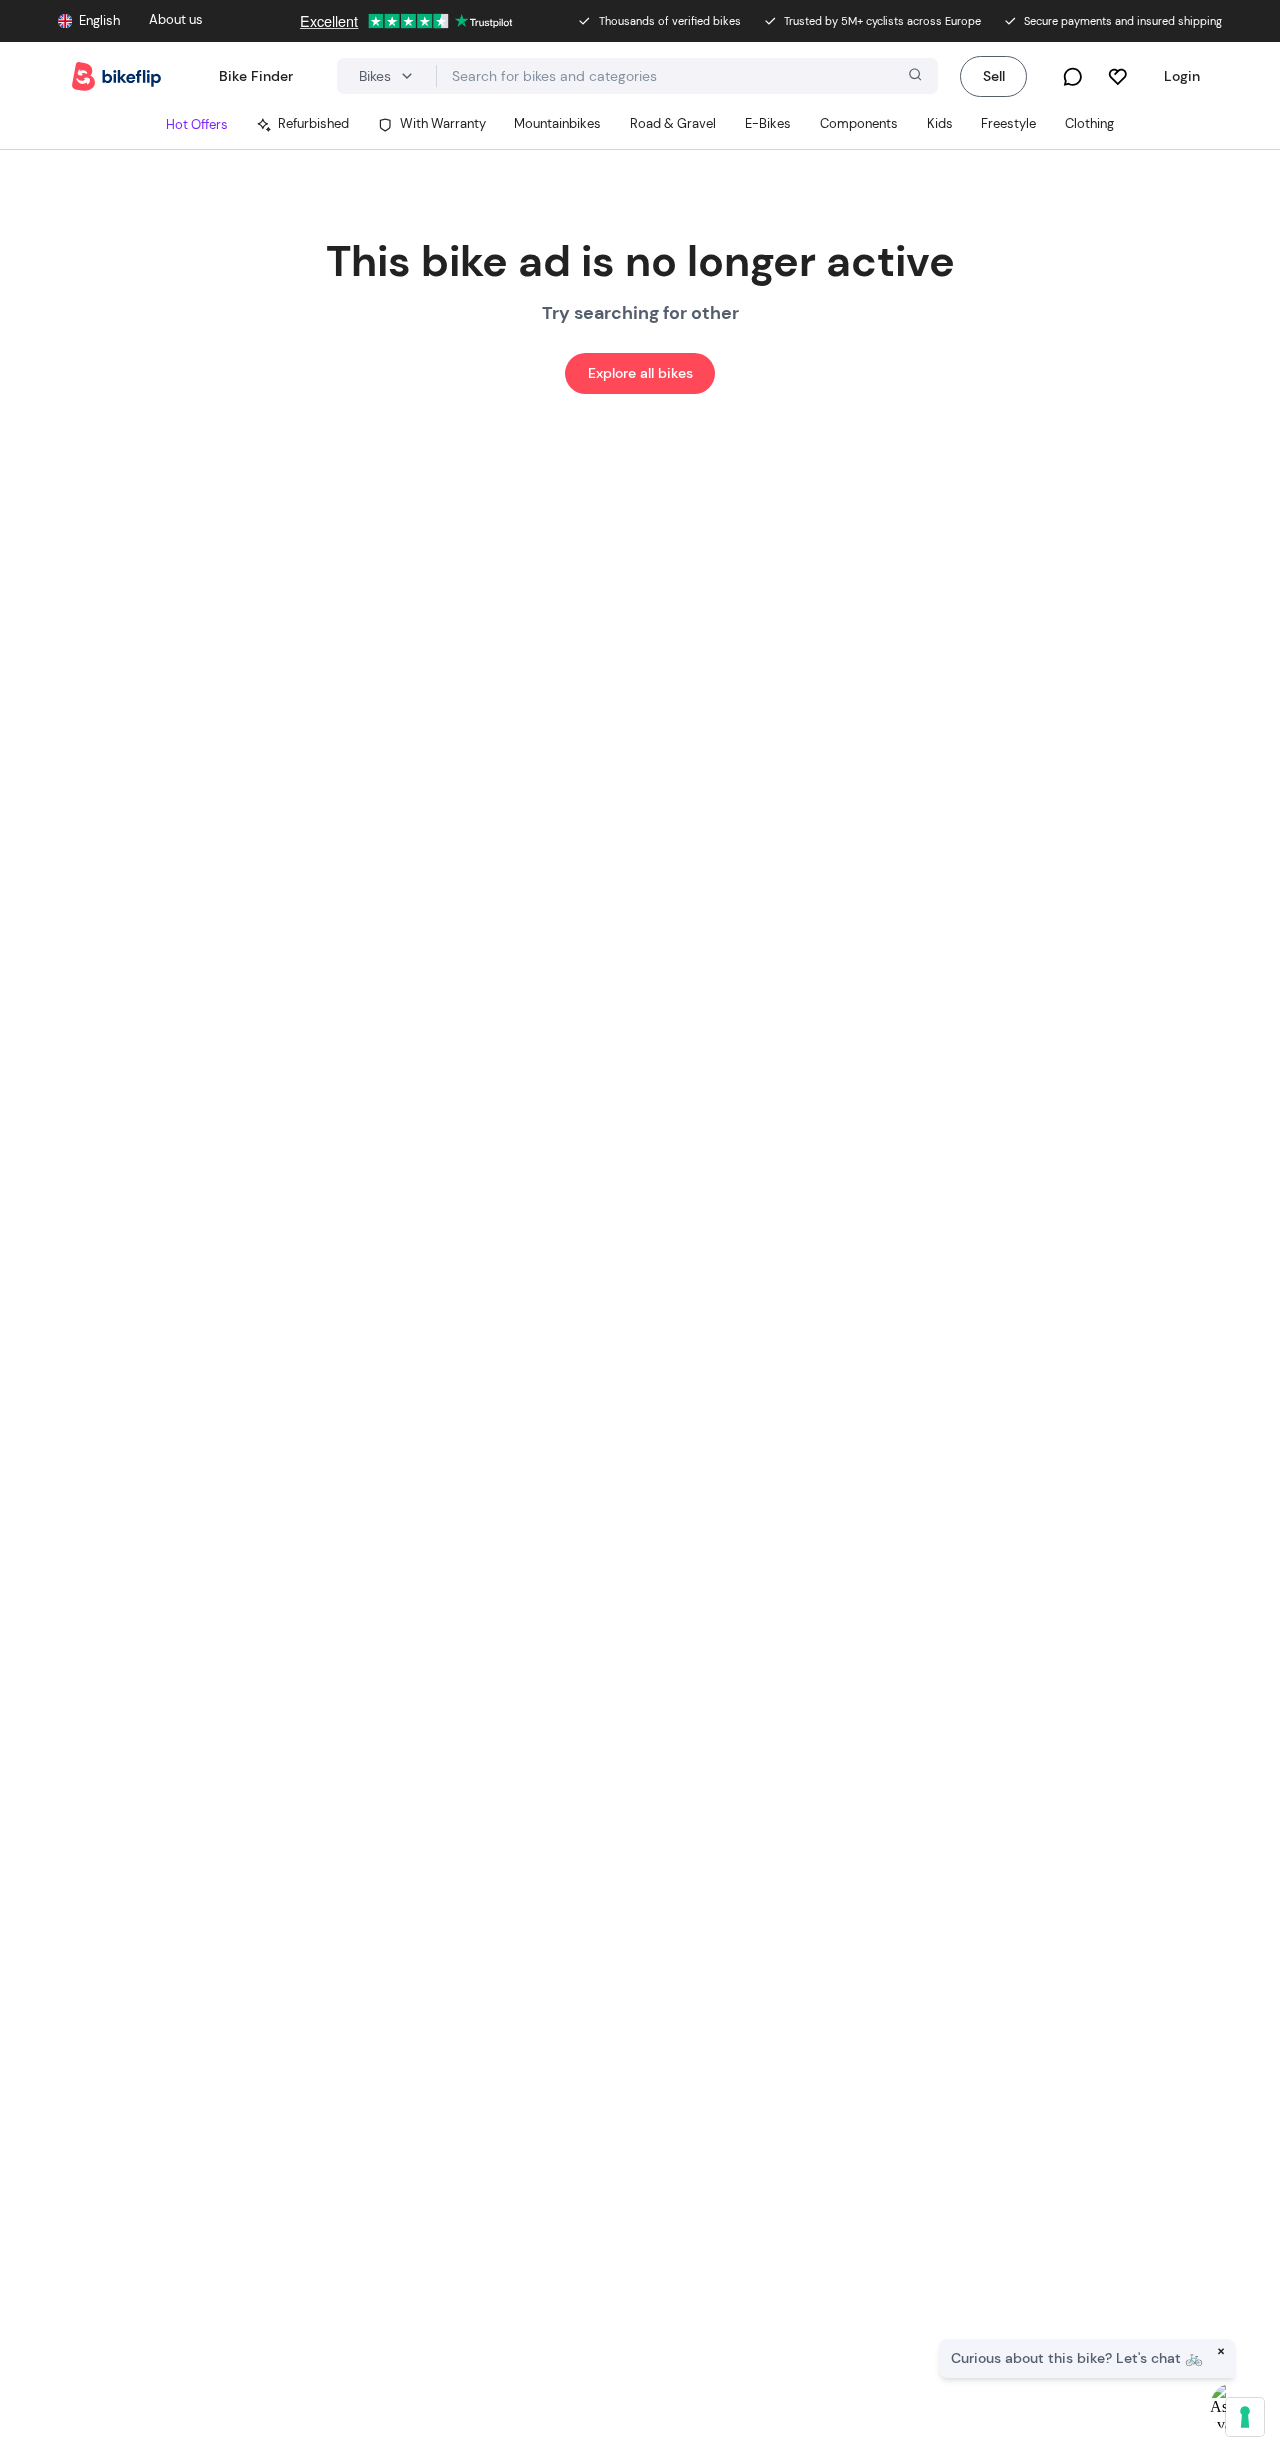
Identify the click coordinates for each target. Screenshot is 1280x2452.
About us (176, 20)
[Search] (913, 77)
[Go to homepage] (116, 76)
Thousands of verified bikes (670, 21)
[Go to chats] (1072, 76)
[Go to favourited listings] (1117, 76)
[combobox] (687, 76)
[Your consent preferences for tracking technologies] (1245, 2417)
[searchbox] (687, 76)
